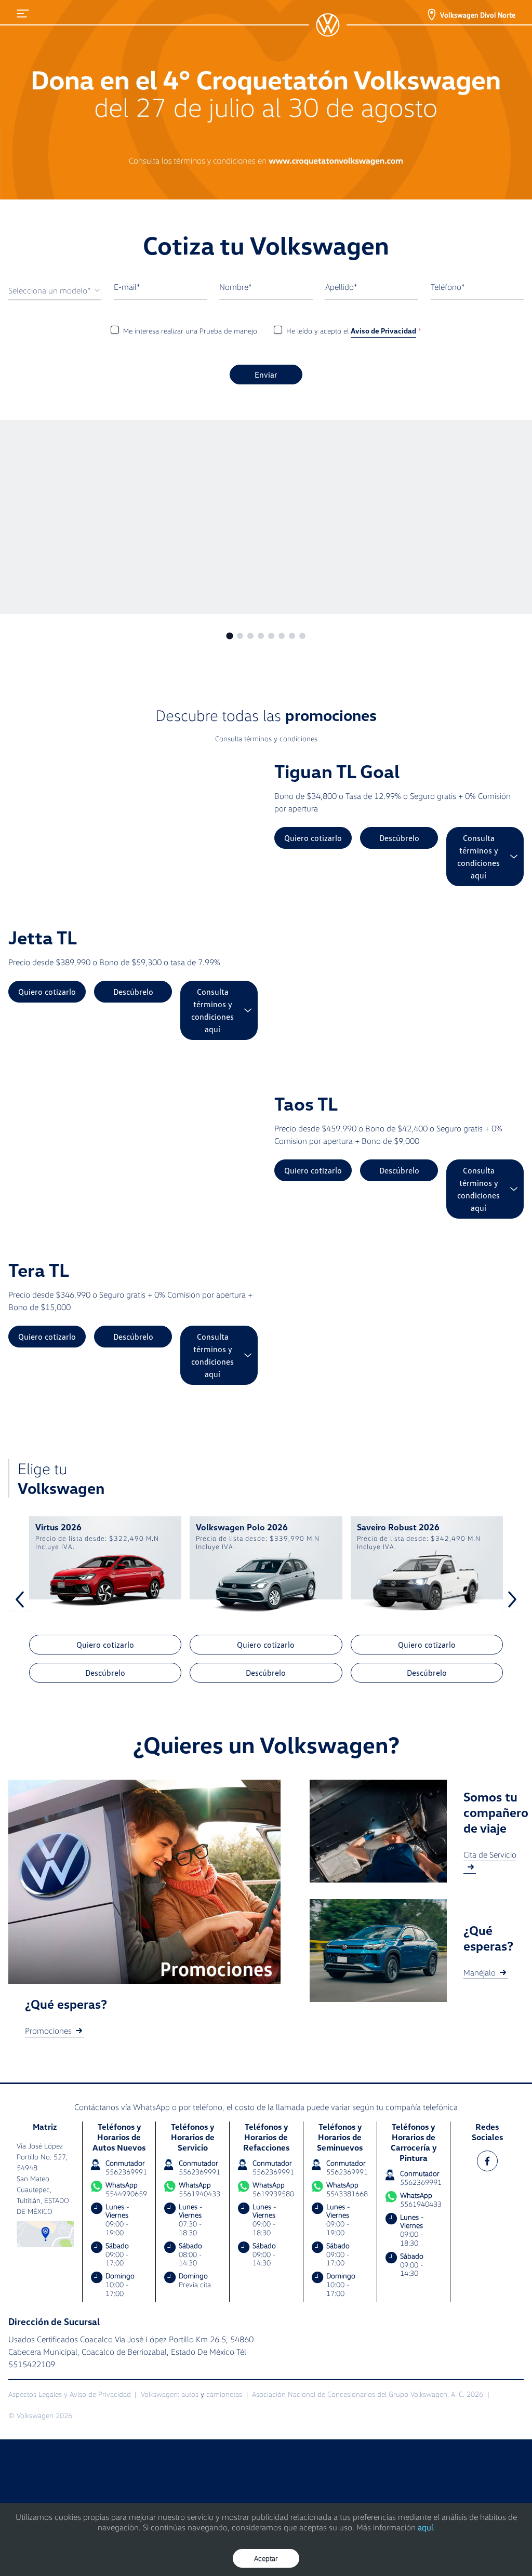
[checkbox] (115, 330)
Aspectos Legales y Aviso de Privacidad (70, 2394)
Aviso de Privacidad (383, 331)
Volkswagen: (160, 2394)
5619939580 (273, 2193)
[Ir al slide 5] (271, 636)
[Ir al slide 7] (292, 636)
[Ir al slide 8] (302, 636)
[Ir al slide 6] (282, 636)
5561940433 (199, 2193)
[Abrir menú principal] (23, 14)
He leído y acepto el (354, 331)
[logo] (328, 25)
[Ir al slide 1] (229, 636)
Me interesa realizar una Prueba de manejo (190, 331)
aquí (425, 2527)
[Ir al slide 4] (261, 636)
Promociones (48, 2031)
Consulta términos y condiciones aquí (478, 857)
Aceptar (266, 2558)
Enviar (266, 375)
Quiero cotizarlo (313, 838)
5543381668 (347, 2193)
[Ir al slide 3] (250, 636)
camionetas (224, 2394)
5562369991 (126, 2172)
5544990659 (126, 2194)
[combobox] (55, 291)
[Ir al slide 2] (240, 636)
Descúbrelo (399, 838)
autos (190, 2394)
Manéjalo (480, 1972)
